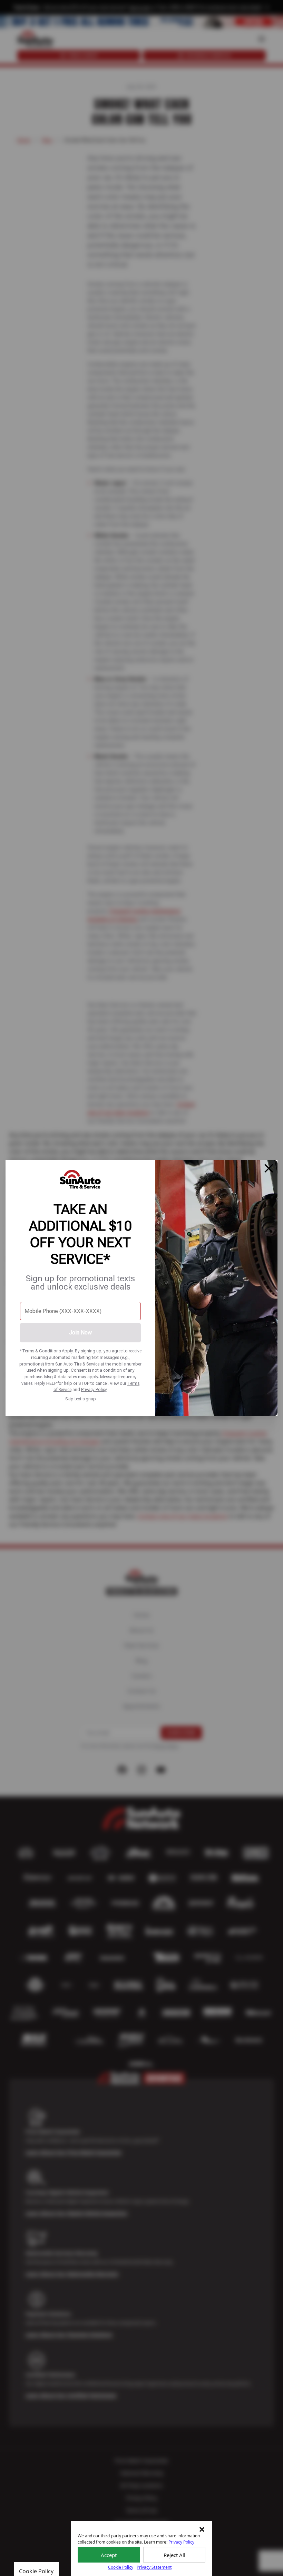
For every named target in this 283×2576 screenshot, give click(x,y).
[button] (202, 2529)
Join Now (80, 1333)
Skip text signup (81, 1399)
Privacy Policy (94, 1389)
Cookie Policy (121, 2567)
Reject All (174, 2555)
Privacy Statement (154, 2567)
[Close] (269, 1168)
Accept (109, 2555)
